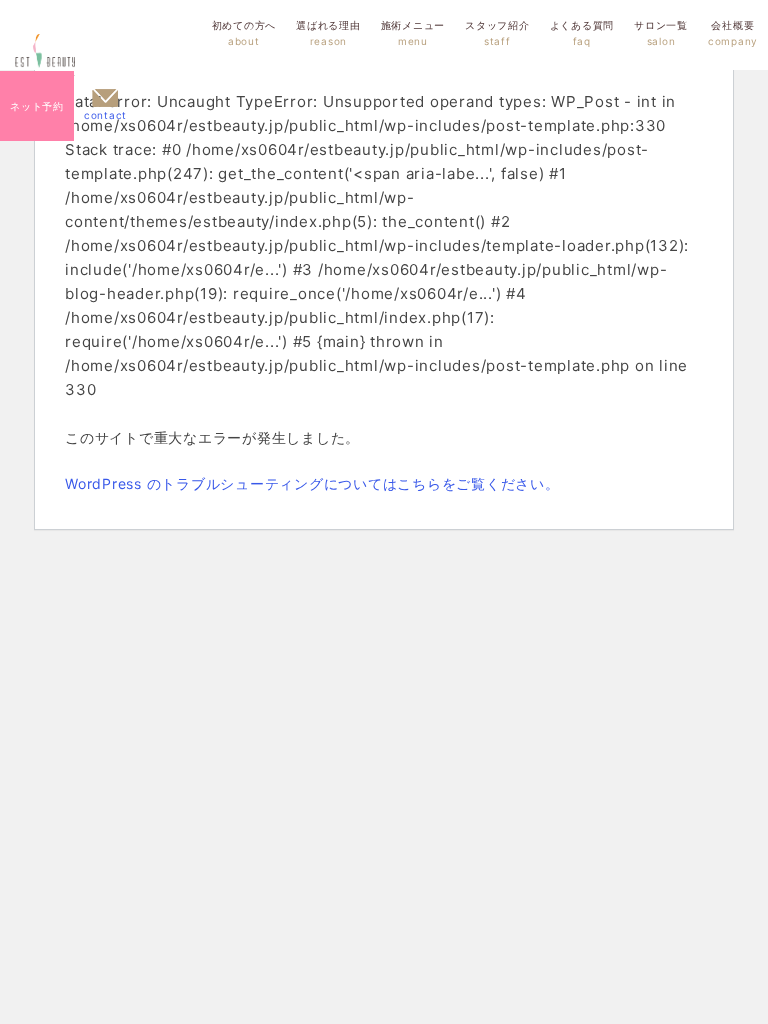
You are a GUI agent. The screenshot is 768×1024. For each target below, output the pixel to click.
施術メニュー (413, 33)
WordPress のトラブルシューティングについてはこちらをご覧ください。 (312, 483)
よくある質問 (582, 33)
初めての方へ (244, 33)
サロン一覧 (661, 33)
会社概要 (733, 33)
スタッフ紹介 (497, 33)
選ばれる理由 (328, 33)
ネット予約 (37, 106)
